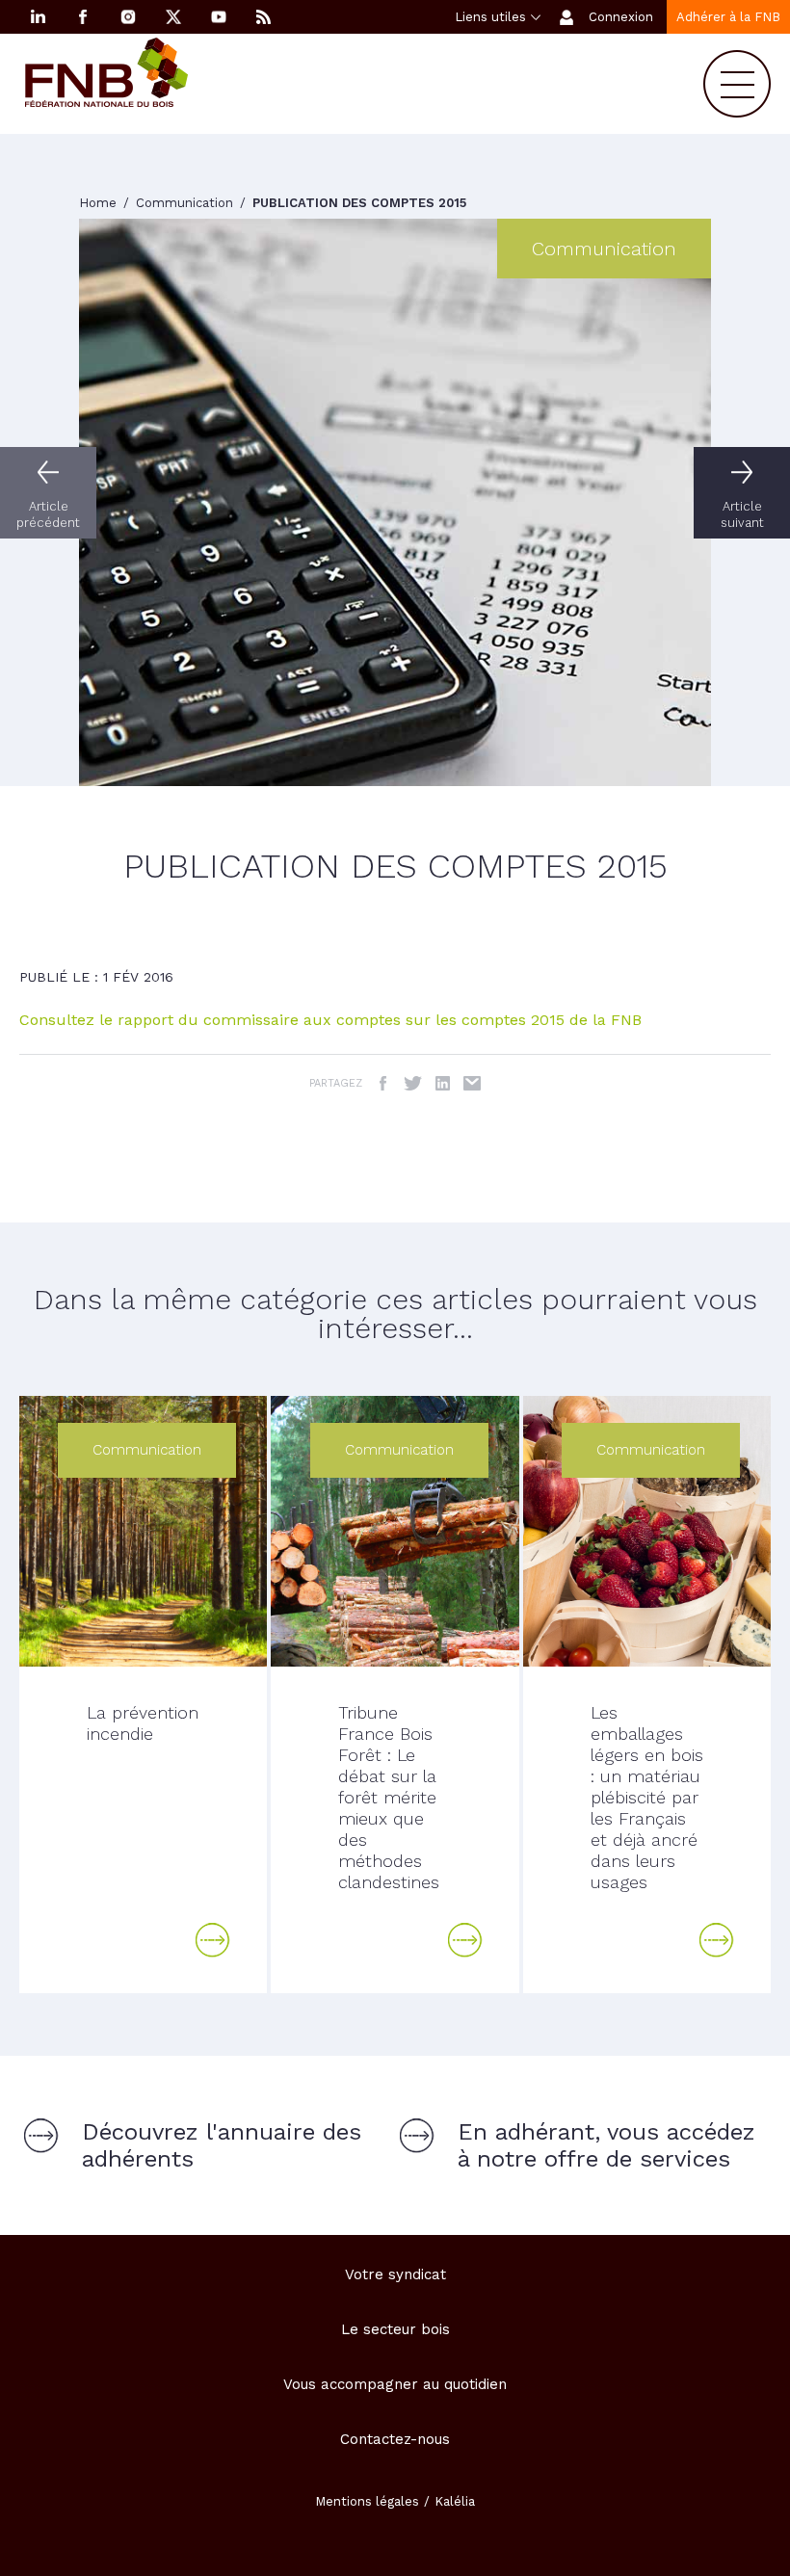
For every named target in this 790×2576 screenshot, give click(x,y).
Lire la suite (213, 1940)
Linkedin (38, 17)
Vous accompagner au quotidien (395, 2384)
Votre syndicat (395, 2274)
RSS (264, 17)
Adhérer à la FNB (728, 17)
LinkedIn (443, 1083)
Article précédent (48, 514)
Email (473, 1083)
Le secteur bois (395, 2329)
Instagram (128, 17)
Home (100, 203)
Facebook (83, 17)
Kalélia (455, 2501)
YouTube (219, 17)
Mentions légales (367, 2501)
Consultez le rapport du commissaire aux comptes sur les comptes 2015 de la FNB (330, 1020)
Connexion (621, 17)
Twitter (413, 1083)
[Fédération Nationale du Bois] (106, 102)
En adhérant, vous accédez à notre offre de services (606, 2145)
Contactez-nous (395, 2439)
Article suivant (742, 514)
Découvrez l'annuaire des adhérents (222, 2145)
